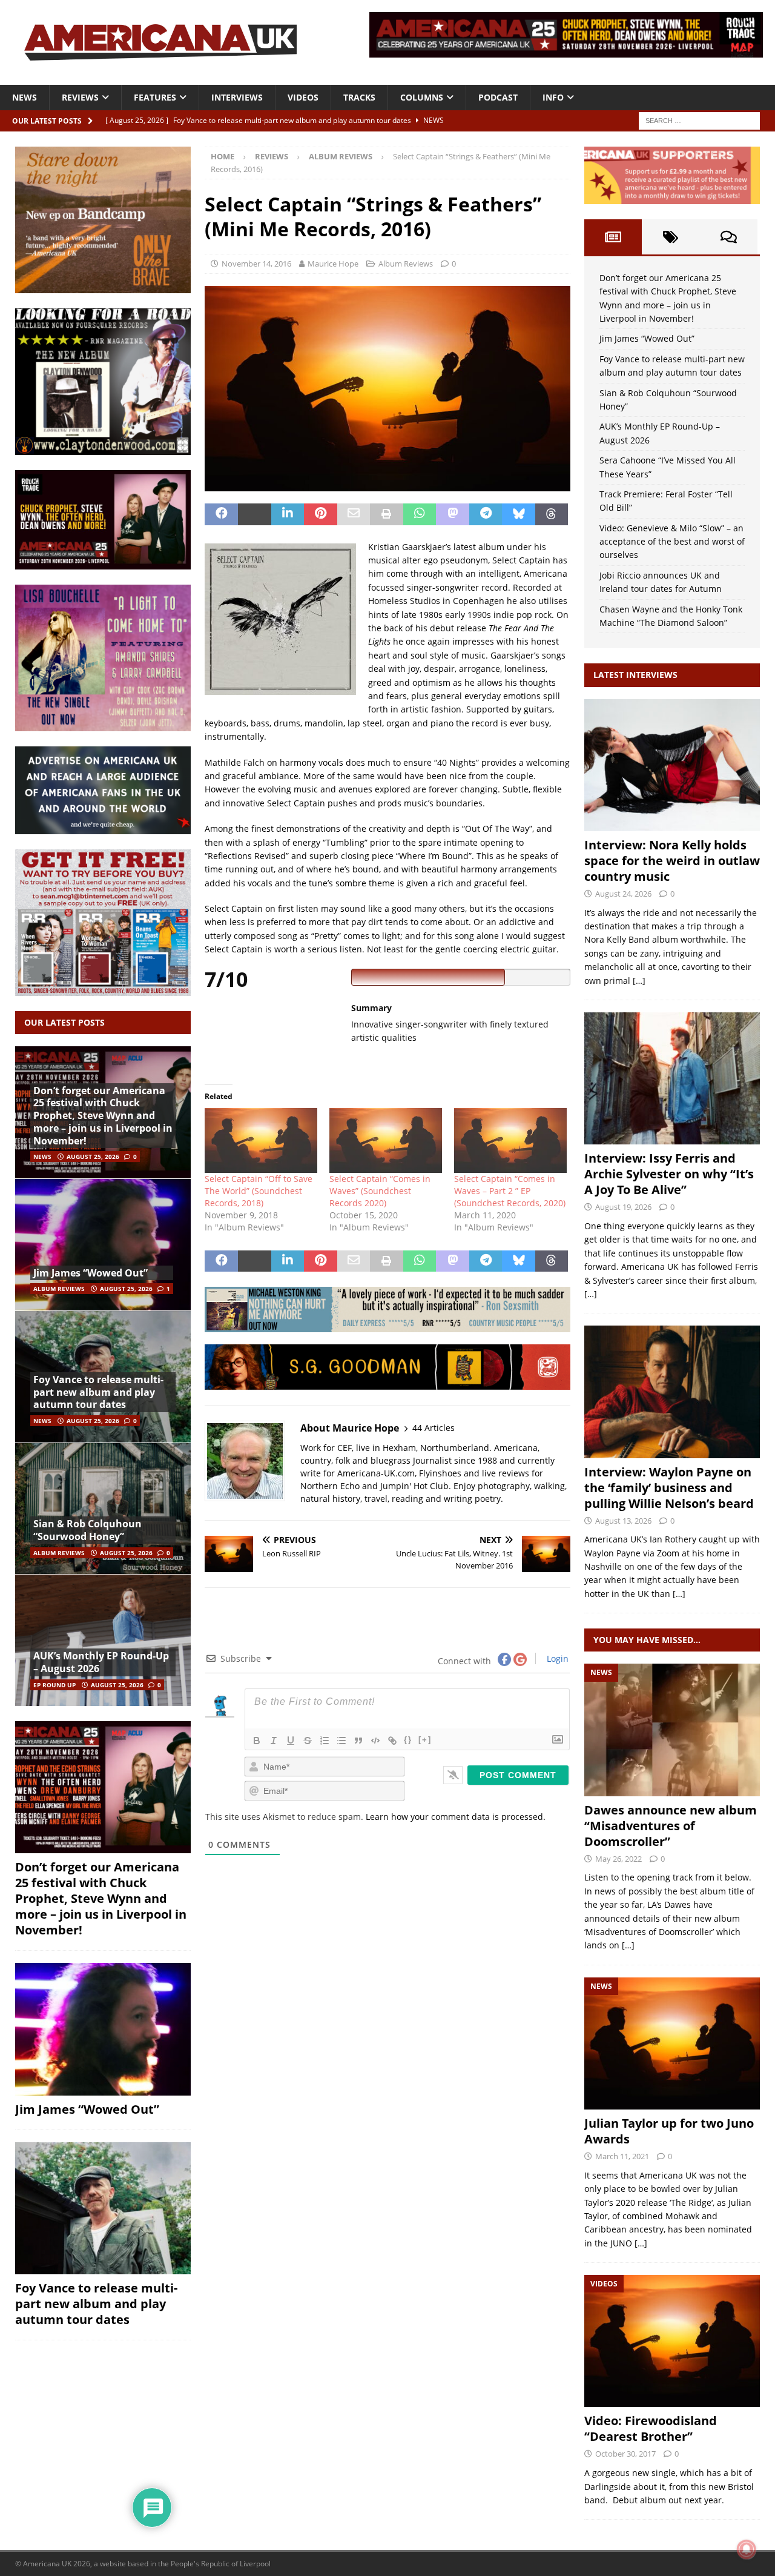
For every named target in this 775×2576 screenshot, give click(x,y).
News (25, 97)
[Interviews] (672, 765)
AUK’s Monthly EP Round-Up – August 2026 (101, 1662)
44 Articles (434, 1428)
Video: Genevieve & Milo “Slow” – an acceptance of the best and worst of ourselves (672, 542)
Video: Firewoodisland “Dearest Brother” (651, 2428)
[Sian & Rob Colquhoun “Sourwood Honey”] (103, 1509)
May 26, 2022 (618, 1859)
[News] (672, 1730)
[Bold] (257, 1741)
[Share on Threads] (552, 514)
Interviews (237, 97)
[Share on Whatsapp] (420, 514)
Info (553, 97)
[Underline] (291, 1741)
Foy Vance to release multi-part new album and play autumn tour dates (98, 1392)
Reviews (80, 97)
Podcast (498, 97)
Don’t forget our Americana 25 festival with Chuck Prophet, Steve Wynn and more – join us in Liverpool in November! (103, 1116)
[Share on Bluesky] (519, 514)
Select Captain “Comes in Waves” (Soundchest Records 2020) (380, 1191)
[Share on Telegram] (486, 514)
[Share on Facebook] (221, 514)
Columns (422, 97)
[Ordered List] (325, 1741)
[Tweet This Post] (255, 514)
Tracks (359, 97)
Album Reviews (406, 264)
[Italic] (274, 1741)
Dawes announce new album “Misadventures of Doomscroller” (671, 1826)
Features (155, 97)
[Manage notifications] (747, 2549)
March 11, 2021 (622, 2156)
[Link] (392, 1741)
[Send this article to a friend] (354, 514)
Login (556, 1658)
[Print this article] (387, 514)
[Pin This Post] (321, 514)
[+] (425, 1740)
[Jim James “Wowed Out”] (103, 1244)
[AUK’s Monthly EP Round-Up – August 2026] (103, 1640)
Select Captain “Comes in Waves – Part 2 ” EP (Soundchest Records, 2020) (510, 1191)
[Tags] (671, 237)
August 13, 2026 (623, 1521)
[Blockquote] (358, 1741)
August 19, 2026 (623, 1207)
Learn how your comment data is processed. (456, 1817)
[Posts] (613, 237)
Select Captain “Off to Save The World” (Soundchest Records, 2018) (259, 1191)
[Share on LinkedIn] (288, 514)
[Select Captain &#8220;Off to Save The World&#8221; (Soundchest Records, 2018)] (261, 1140)
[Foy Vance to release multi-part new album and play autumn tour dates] (103, 2208)
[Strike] (308, 1741)
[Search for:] (699, 120)
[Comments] (729, 237)
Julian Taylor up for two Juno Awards (669, 2131)
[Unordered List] (341, 1741)
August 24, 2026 (623, 894)
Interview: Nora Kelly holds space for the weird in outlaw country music (672, 861)
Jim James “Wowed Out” (91, 1273)
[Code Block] (375, 1741)
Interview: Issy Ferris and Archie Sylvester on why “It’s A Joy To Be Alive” (669, 1174)
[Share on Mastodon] (453, 514)
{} (408, 1740)
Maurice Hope (333, 264)
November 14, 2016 (256, 264)
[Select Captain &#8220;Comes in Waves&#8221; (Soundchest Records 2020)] (386, 1140)
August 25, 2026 (93, 1157)
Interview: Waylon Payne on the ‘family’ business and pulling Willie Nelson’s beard (669, 1488)
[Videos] (672, 2341)
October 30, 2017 (625, 2454)
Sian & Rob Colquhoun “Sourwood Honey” (87, 1530)
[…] (639, 981)
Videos (303, 97)
